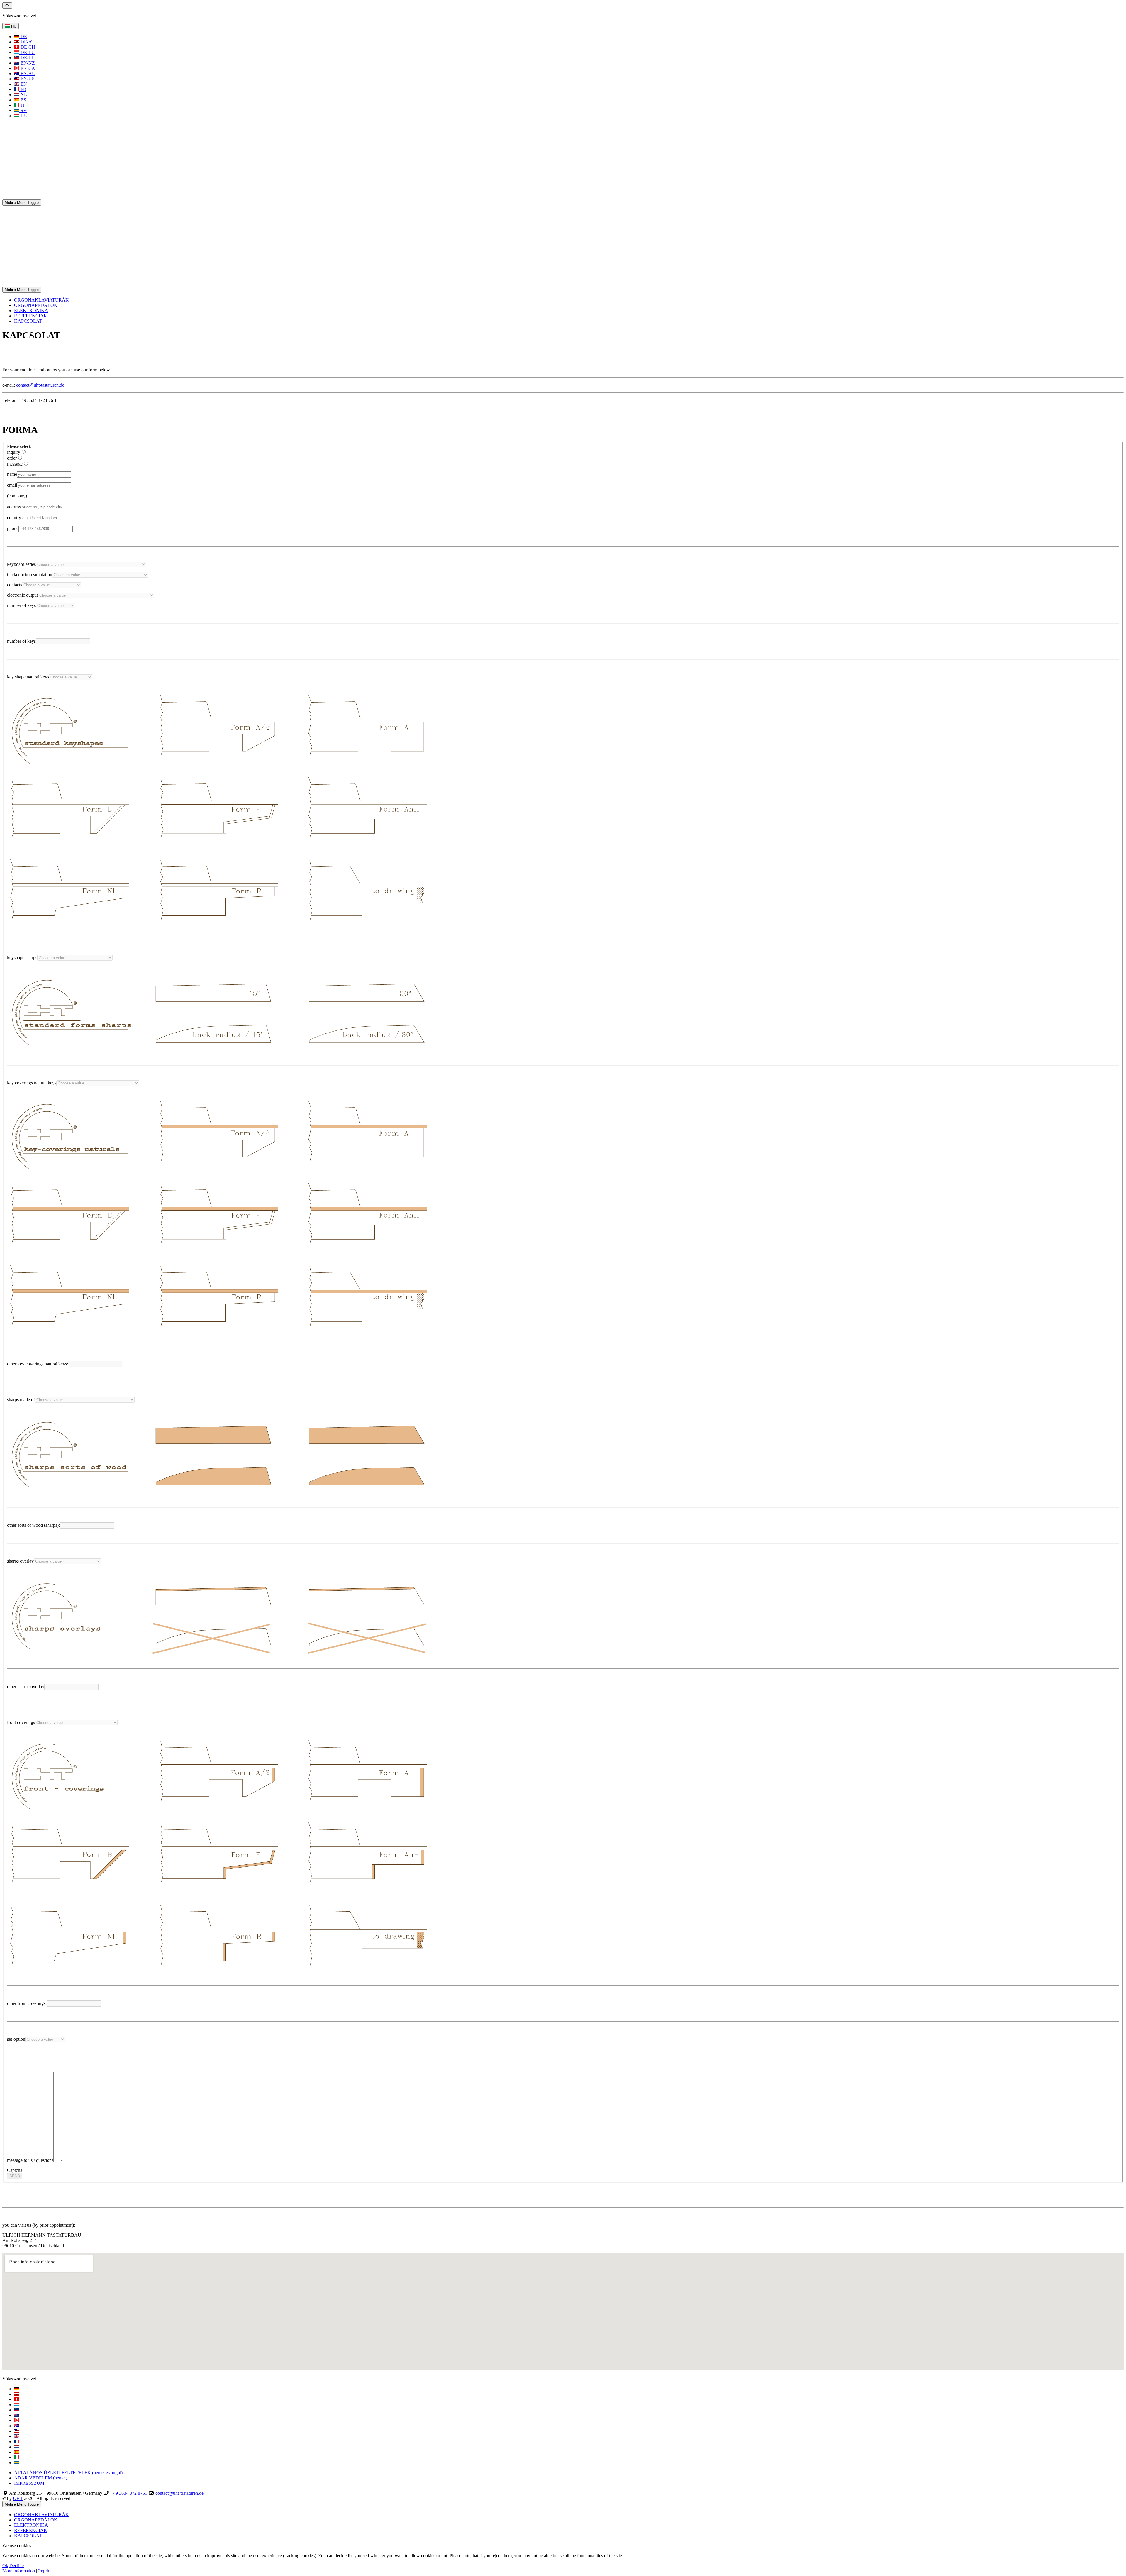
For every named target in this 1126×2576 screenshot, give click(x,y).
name (12, 474)
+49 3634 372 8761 (129, 2493)
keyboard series (21, 564)
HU (13, 26)
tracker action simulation (30, 574)
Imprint (45, 2571)
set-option (16, 2039)
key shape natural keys (28, 677)
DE (23, 37)
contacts (15, 585)
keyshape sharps (22, 958)
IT (22, 105)
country (14, 518)
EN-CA (27, 68)
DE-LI (26, 58)
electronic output (22, 595)
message (15, 464)
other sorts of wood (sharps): (33, 1525)
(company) (17, 496)
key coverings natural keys (32, 1083)
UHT (18, 2498)
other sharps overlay (26, 1686)
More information (19, 2571)
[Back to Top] (7, 5)
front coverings (21, 1722)
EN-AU (27, 73)
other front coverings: (27, 2003)
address (14, 507)
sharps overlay (20, 1561)
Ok (5, 2566)
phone (13, 528)
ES (23, 100)
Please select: (19, 446)
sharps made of (21, 1400)
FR (23, 89)
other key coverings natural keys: (38, 1364)
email (12, 485)
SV (23, 110)
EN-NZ (27, 63)
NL (23, 95)
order (12, 458)
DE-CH (27, 47)
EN (23, 84)
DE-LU (27, 52)
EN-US (27, 79)
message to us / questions (30, 2160)
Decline (17, 2566)
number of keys (21, 605)
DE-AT (27, 42)
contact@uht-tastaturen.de (40, 385)
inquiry (14, 452)
